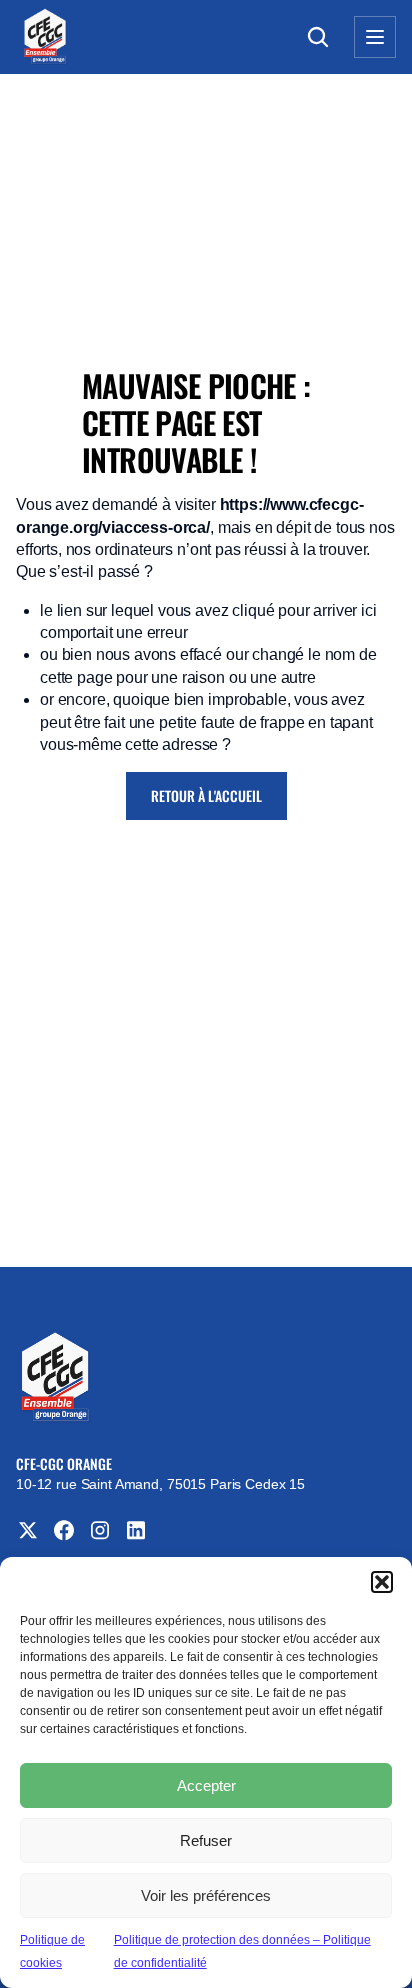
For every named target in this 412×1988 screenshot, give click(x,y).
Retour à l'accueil (206, 795)
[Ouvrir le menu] (375, 37)
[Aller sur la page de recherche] (318, 37)
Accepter (206, 1785)
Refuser (206, 1840)
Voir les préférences (206, 1895)
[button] (382, 1582)
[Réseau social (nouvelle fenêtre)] (28, 1530)
